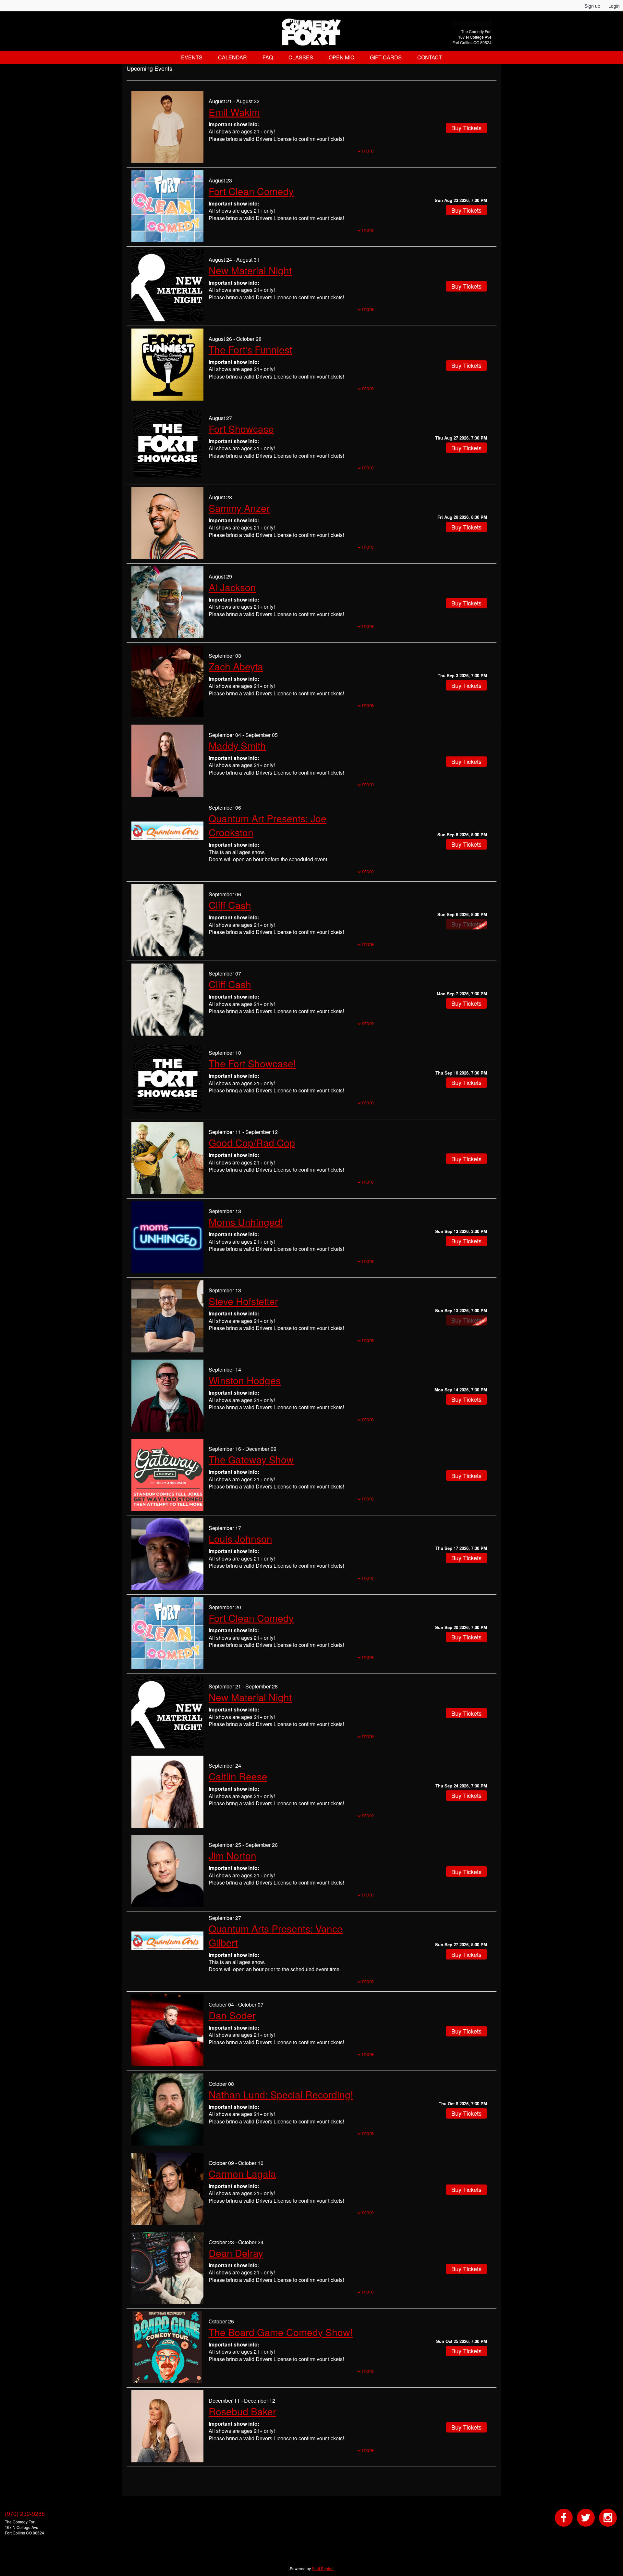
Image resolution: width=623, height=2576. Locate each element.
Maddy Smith (237, 746)
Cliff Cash (230, 905)
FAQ (268, 57)
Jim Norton (232, 1855)
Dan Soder (232, 2015)
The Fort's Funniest (250, 349)
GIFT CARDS (386, 57)
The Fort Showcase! (252, 1063)
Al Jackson (232, 587)
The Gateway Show (251, 1459)
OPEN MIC (342, 57)
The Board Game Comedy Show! (281, 2332)
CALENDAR (232, 57)
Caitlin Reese (238, 1776)
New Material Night (250, 270)
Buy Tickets (466, 210)
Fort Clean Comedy (251, 191)
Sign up (592, 6)
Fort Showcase (241, 429)
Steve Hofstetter (243, 1301)
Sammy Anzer (239, 508)
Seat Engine (323, 2568)
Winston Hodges (245, 1380)
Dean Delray (236, 2253)
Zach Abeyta (236, 666)
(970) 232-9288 (472, 23)
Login (614, 6)
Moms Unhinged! (246, 1222)
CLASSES (301, 57)
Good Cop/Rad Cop (252, 1143)
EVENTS (192, 57)
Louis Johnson (240, 1539)
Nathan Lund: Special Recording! (281, 2094)
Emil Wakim (234, 112)
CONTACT (430, 57)
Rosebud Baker (242, 2411)
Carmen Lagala (242, 2174)
